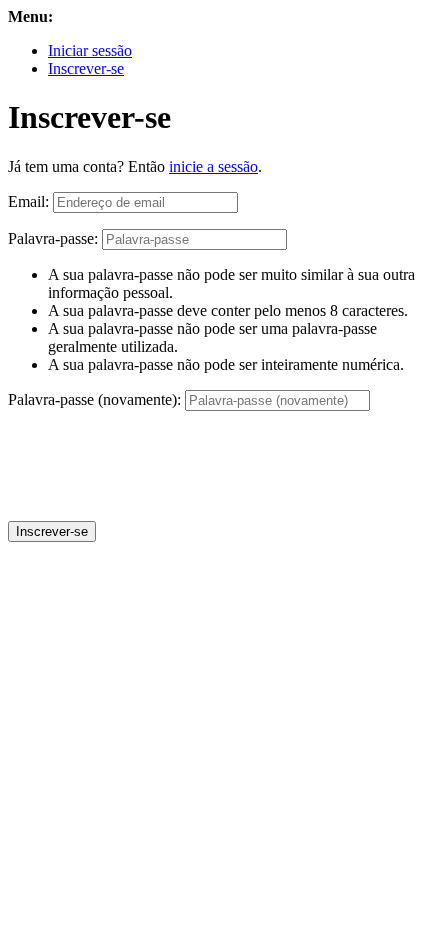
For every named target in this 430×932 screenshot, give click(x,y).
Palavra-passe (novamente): (94, 399)
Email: (28, 201)
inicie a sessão (213, 166)
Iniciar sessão (90, 50)
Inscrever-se (86, 68)
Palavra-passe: (53, 238)
